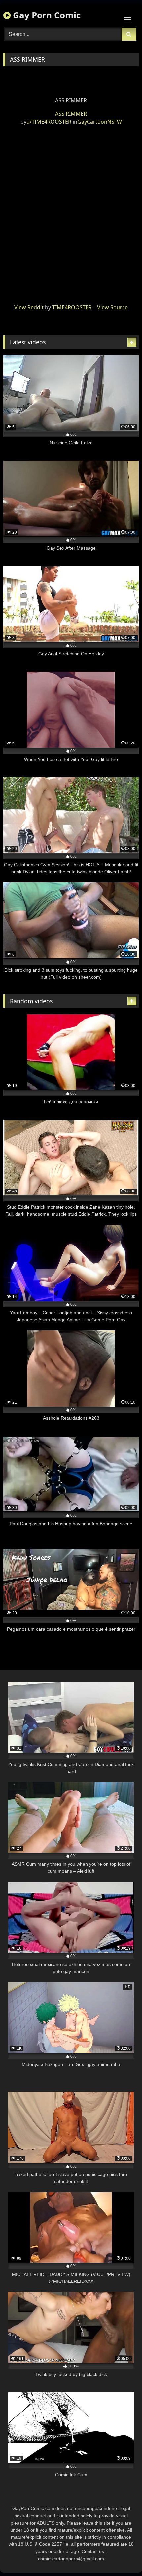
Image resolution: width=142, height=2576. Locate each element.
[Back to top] (122, 2556)
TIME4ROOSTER (72, 307)
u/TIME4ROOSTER (49, 122)
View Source (112, 307)
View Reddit (29, 307)
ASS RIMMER (71, 114)
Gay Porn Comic (46, 15)
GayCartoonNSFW (100, 122)
